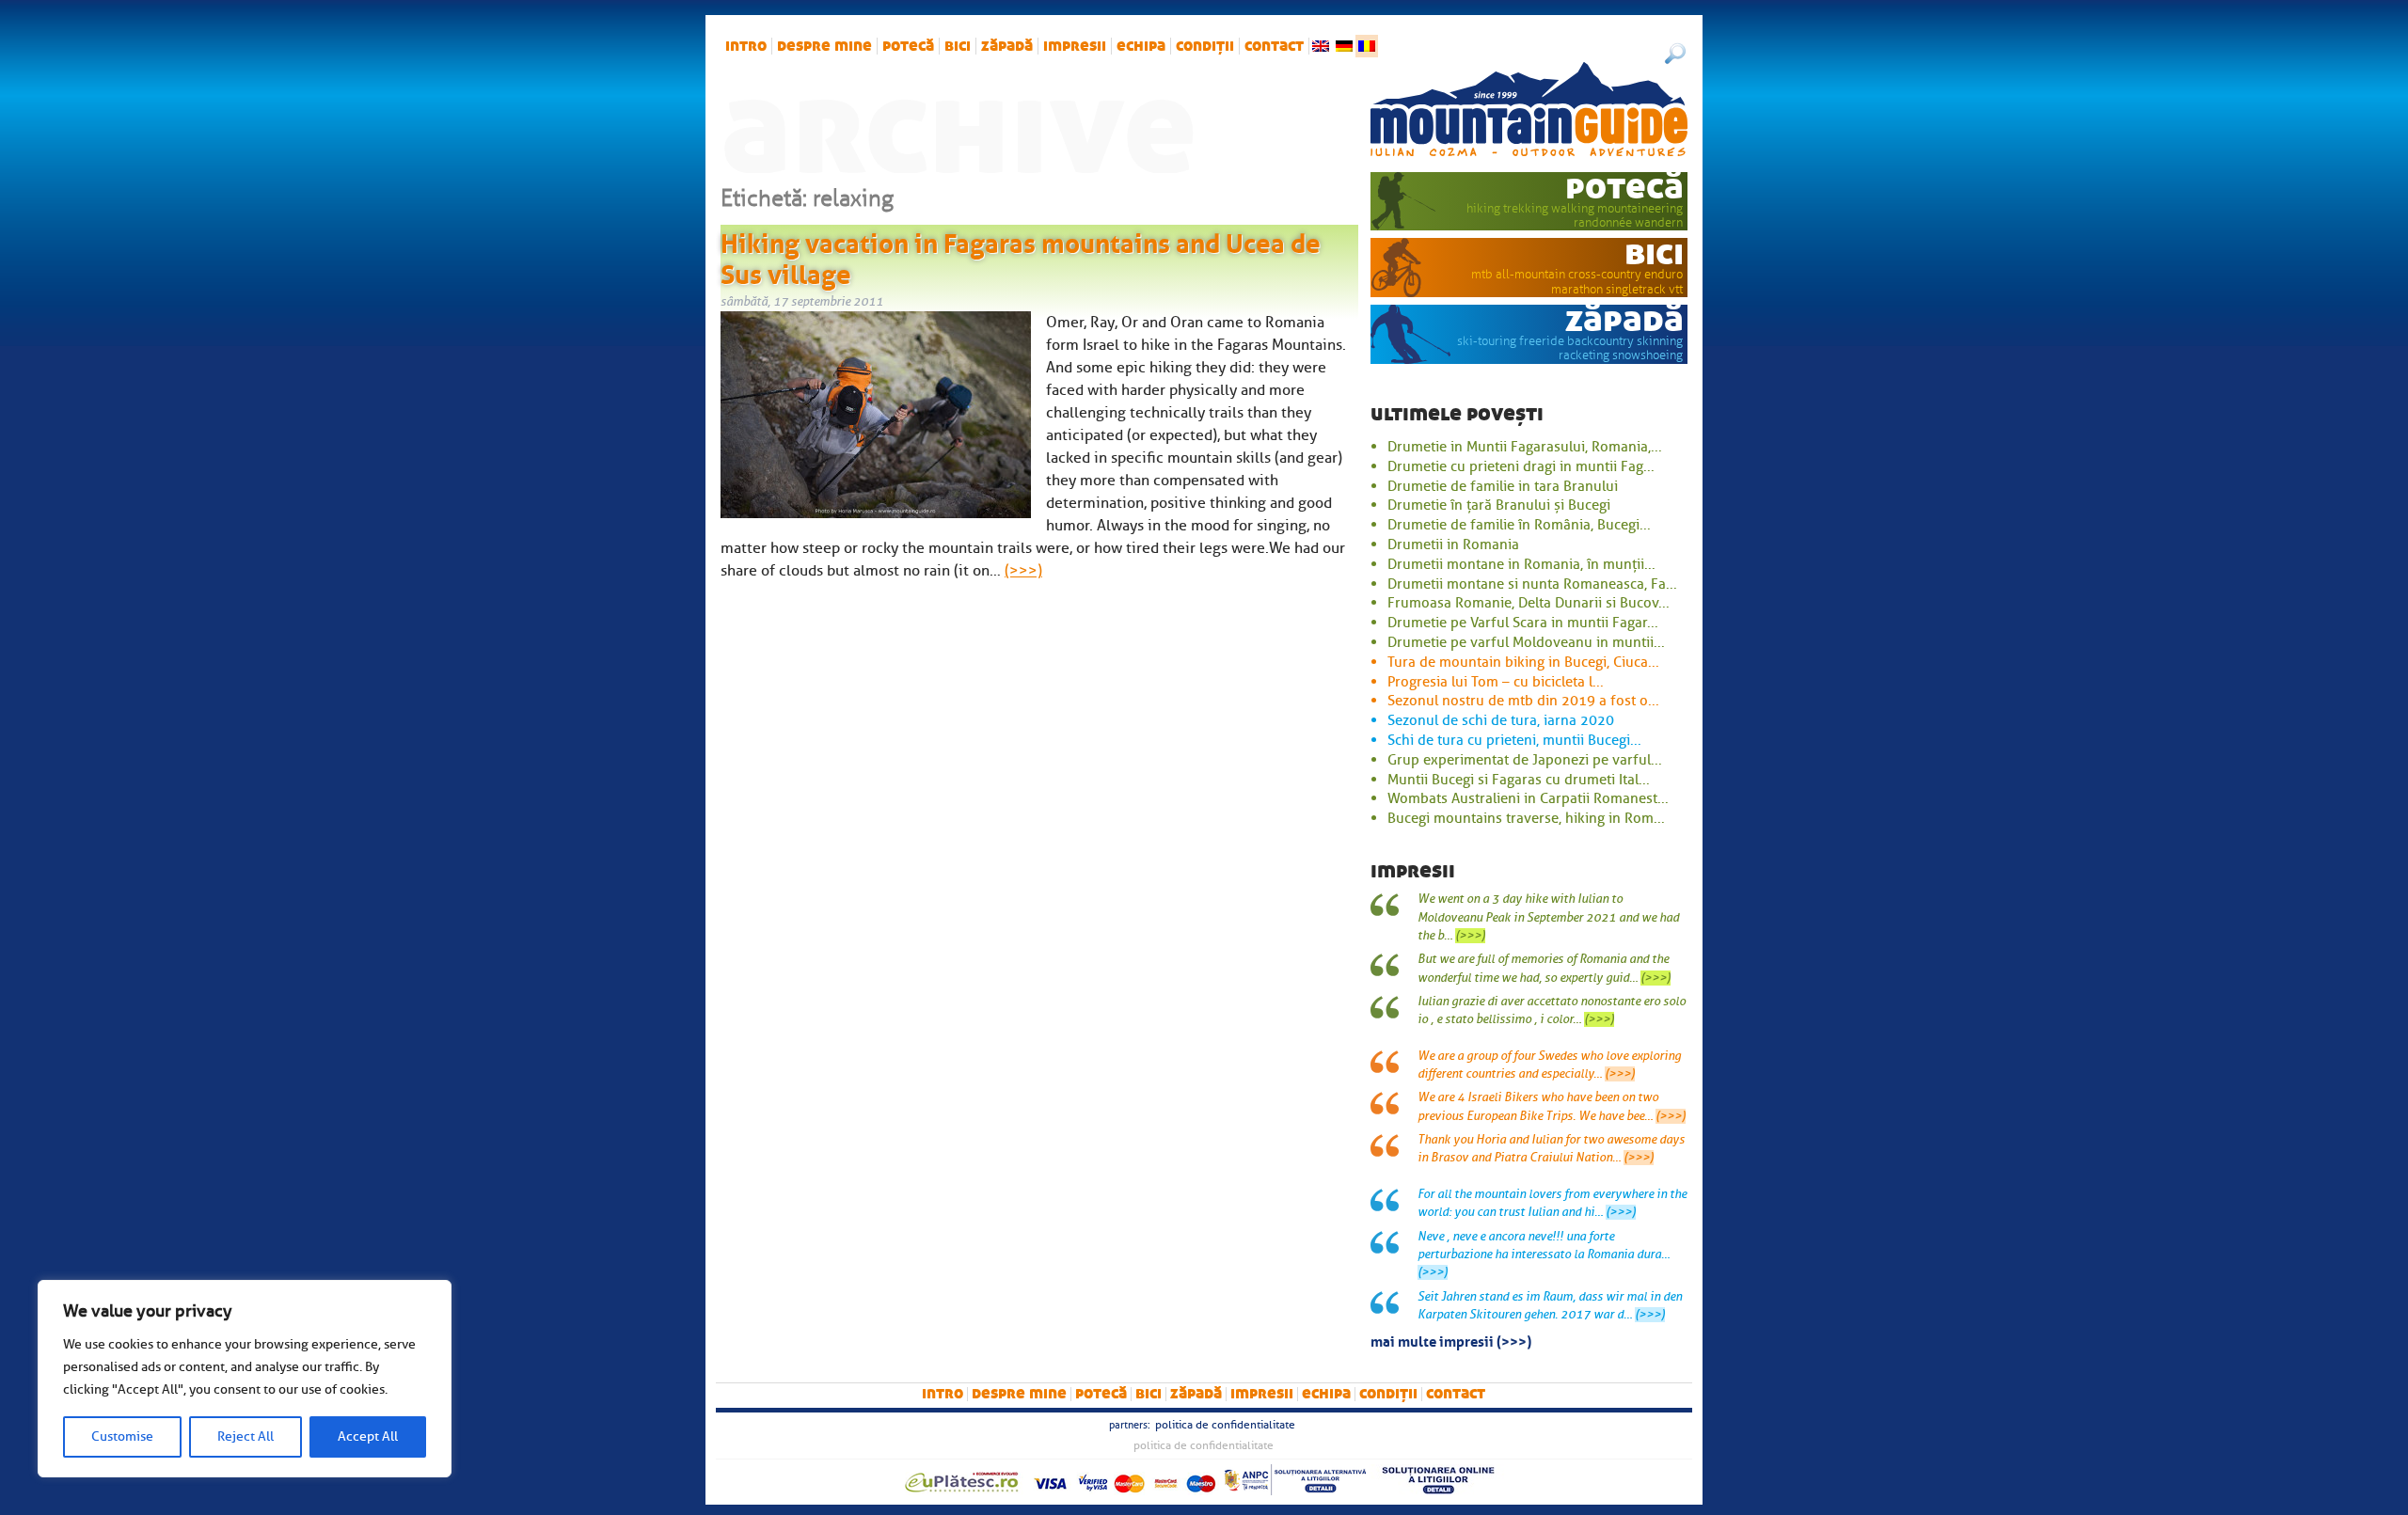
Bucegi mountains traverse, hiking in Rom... (1526, 818)
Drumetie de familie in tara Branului (1503, 486)
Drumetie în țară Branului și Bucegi (1499, 505)
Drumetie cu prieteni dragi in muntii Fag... (1521, 466)
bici (958, 46)
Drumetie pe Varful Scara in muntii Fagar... (1523, 623)
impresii (1075, 46)
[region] (245, 1379)
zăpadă (1007, 46)
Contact (1274, 46)
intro (746, 46)
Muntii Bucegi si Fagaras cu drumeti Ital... (1519, 780)
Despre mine (824, 46)
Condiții (1205, 46)
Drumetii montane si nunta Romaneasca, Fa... (1532, 584)
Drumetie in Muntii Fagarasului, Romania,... (1525, 447)
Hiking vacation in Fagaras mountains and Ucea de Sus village (1021, 256)
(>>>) (1023, 571)
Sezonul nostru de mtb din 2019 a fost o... (1523, 701)
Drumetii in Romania (1453, 544)
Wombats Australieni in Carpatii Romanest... (1528, 798)
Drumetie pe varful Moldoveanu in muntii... (1526, 642)
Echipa (1141, 46)
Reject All (246, 1436)
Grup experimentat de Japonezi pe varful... (1525, 760)
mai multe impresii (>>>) (1451, 1340)
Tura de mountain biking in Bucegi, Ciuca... (1523, 662)
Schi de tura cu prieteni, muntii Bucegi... (1514, 740)
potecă (908, 46)
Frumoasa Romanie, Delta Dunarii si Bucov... (1529, 603)
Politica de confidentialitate (1225, 1425)
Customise (122, 1436)
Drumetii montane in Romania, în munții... (1521, 564)
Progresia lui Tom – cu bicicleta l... (1496, 682)
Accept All (368, 1436)
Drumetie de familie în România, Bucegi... (1519, 525)
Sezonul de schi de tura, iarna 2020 (1501, 720)
